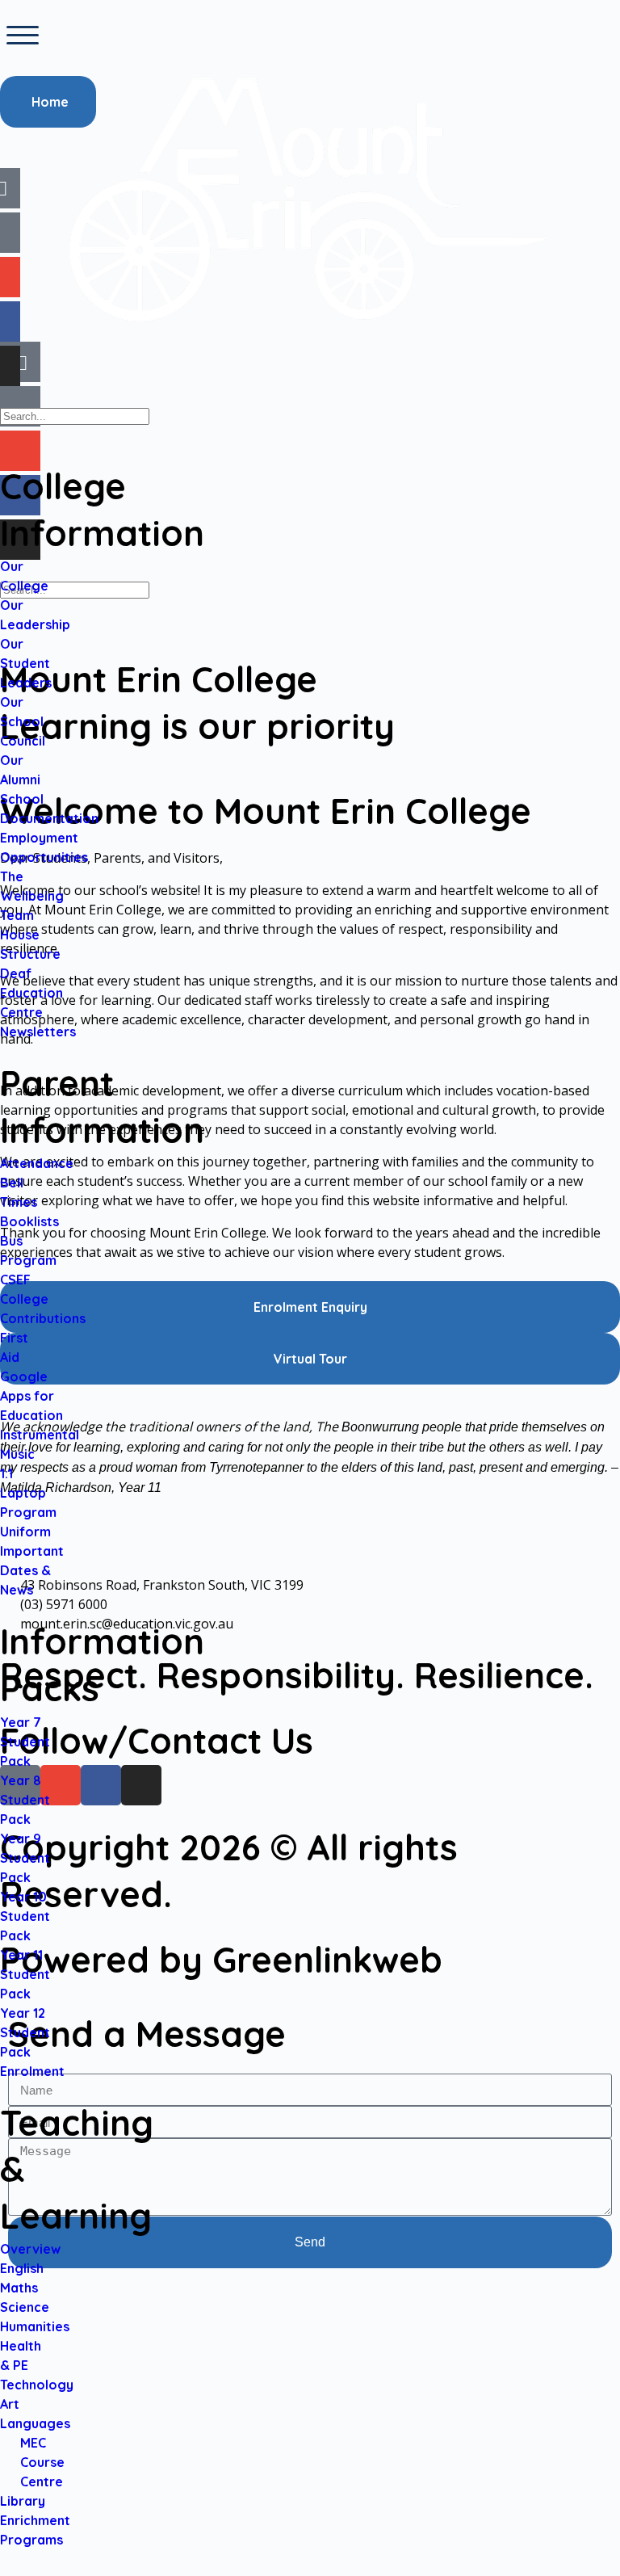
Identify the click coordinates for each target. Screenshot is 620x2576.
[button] (23, 36)
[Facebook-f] (20, 495)
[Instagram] (20, 540)
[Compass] (20, 362)
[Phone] (20, 406)
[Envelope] (20, 451)
